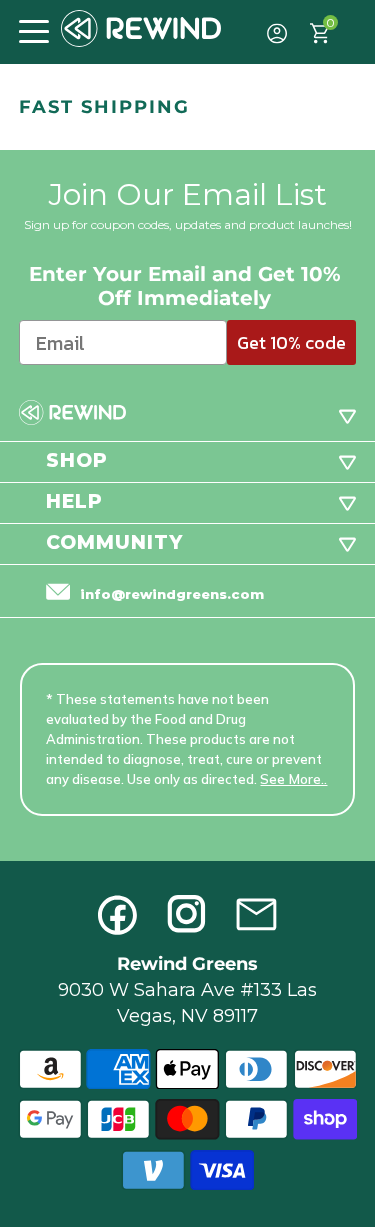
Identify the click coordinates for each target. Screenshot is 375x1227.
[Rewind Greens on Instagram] (186, 914)
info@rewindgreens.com (172, 594)
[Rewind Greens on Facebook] (118, 915)
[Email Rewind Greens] (256, 914)
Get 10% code (291, 342)
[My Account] (277, 33)
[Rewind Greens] (141, 28)
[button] (34, 29)
